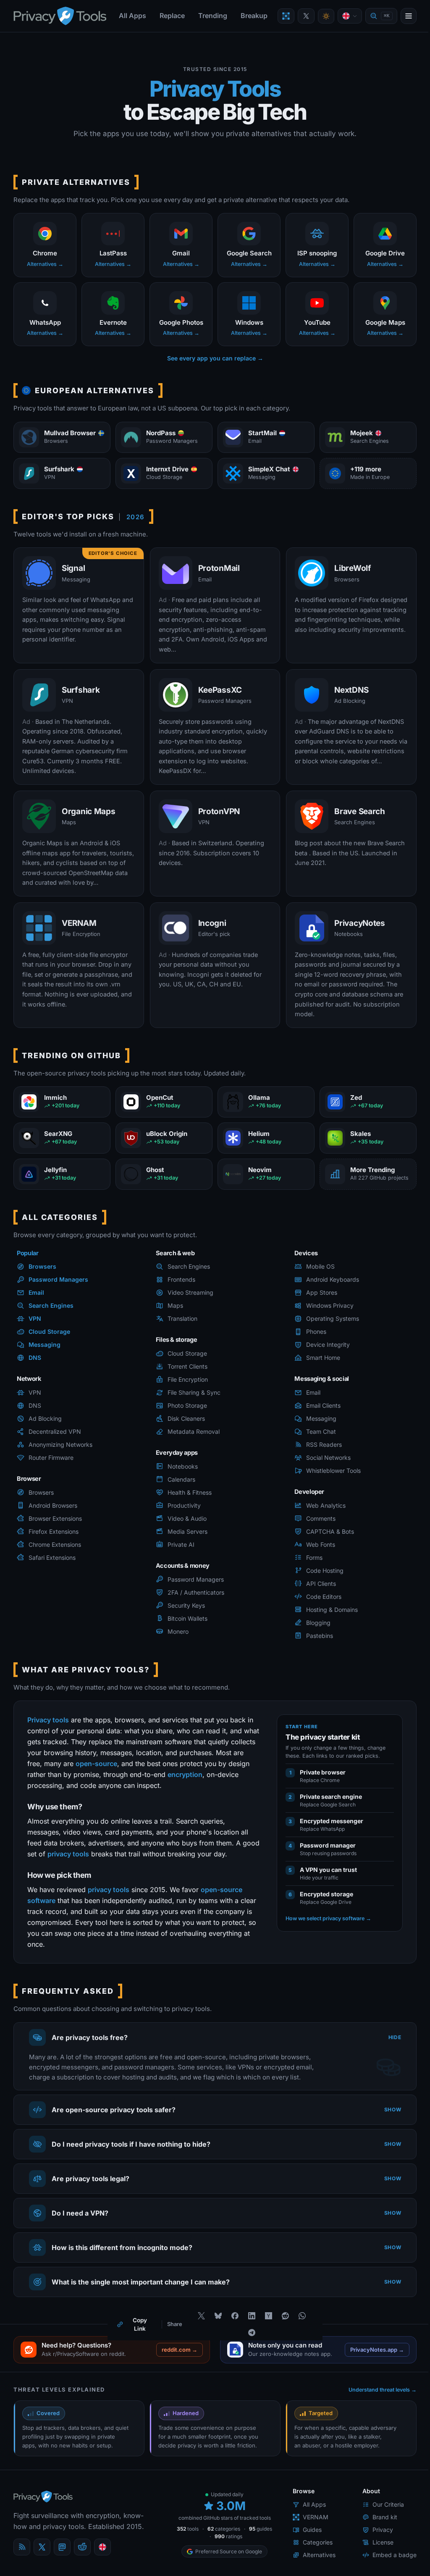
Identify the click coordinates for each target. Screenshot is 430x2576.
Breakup (254, 16)
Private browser (323, 1772)
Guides (306, 2541)
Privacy (376, 2541)
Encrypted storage (326, 1894)
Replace (172, 16)
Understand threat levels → (376, 2399)
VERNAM (309, 2529)
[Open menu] (409, 16)
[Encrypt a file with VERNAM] (286, 16)
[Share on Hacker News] (265, 2325)
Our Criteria (382, 2516)
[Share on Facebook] (232, 2325)
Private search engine (331, 1797)
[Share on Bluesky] (215, 2325)
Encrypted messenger (332, 1821)
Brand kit (379, 2529)
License (377, 2554)
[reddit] (82, 2559)
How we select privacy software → (328, 1918)
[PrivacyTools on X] (306, 16)
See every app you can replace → (215, 358)
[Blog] (22, 2559)
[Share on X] (198, 2325)
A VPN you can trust (328, 1870)
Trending (213, 16)
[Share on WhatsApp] (299, 2325)
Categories (311, 2554)
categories (229, 2544)
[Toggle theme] (326, 16)
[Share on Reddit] (282, 2325)
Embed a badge (388, 2567)
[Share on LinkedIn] (249, 2325)
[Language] (350, 16)
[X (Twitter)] (42, 2559)
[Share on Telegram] (249, 2342)
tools (193, 2544)
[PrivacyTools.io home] (60, 16)
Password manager (328, 1845)
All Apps (132, 16)
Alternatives (313, 2567)
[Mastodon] (62, 2559)
